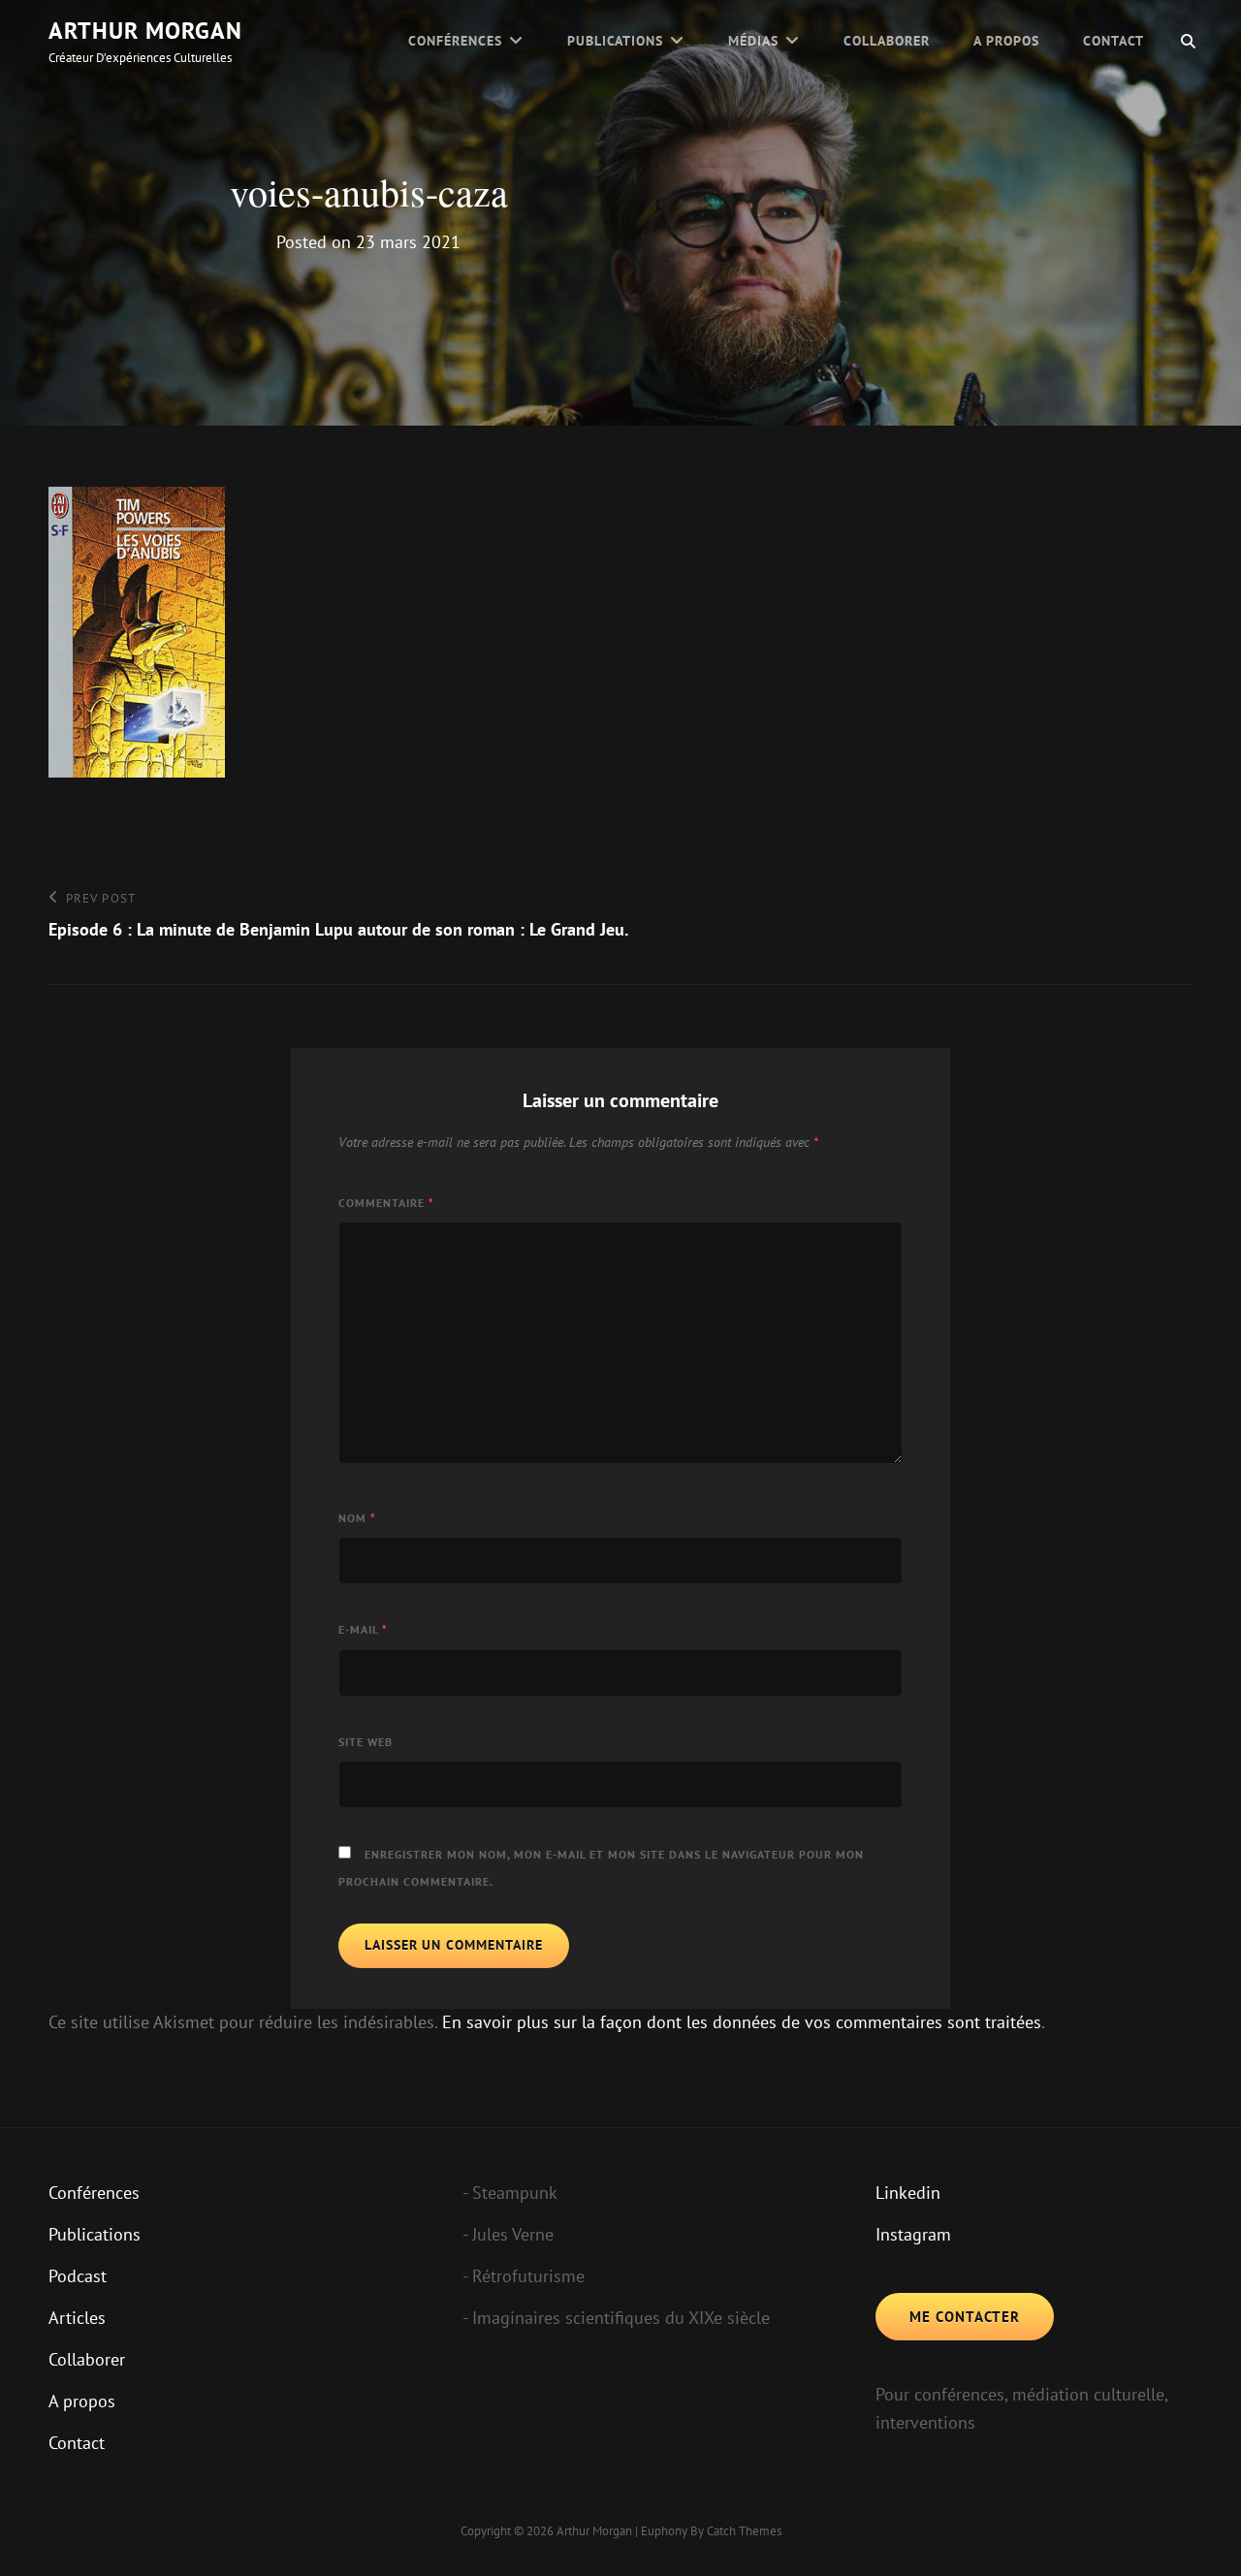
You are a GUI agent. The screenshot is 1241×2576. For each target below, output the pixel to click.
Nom (357, 1518)
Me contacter (965, 2317)
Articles (77, 2318)
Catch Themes (744, 2531)
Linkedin (908, 2193)
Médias (753, 41)
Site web (366, 1742)
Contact (1114, 41)
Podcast (78, 2276)
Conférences (455, 41)
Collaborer (887, 41)
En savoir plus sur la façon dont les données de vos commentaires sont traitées (742, 2022)
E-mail (363, 1629)
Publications (615, 41)
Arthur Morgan (145, 31)
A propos (1006, 41)
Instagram (913, 2234)
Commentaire (386, 1203)
